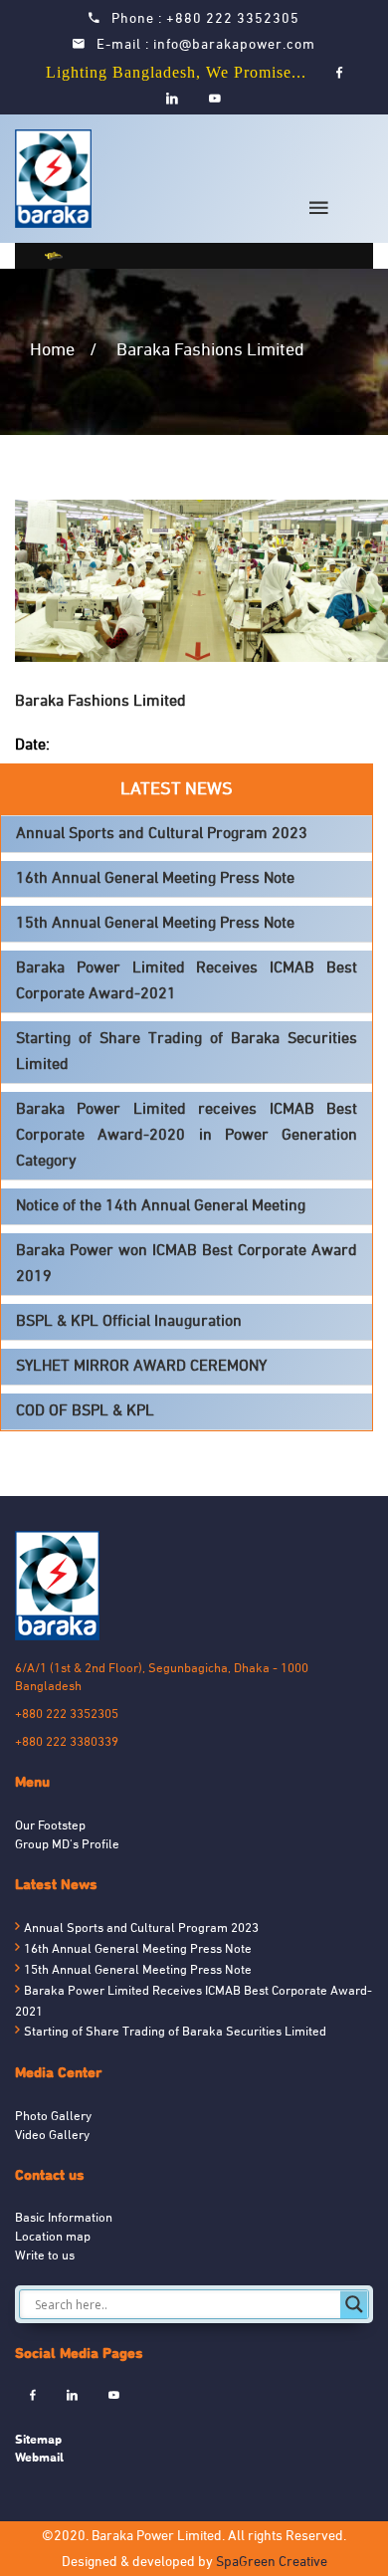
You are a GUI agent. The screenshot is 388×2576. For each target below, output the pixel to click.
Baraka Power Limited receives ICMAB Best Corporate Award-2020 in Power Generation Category (187, 1136)
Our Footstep (50, 1826)
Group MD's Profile (67, 1845)
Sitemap (38, 2439)
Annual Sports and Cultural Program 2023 (162, 834)
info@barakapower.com (234, 45)
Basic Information (64, 2219)
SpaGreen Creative (272, 2563)
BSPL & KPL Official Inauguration (129, 1322)
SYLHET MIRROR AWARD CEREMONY (141, 1367)
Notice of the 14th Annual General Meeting (161, 1206)
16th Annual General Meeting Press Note (155, 879)
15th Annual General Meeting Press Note (155, 924)
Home (52, 351)
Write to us (45, 2256)
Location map (53, 2238)
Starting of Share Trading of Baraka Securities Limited (187, 1052)
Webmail (39, 2457)
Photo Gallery (53, 2117)
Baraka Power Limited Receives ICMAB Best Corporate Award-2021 (187, 981)
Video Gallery (52, 2136)
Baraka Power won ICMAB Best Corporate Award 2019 (187, 1264)
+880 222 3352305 (233, 19)
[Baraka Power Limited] (57, 179)
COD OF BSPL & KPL (85, 1411)
